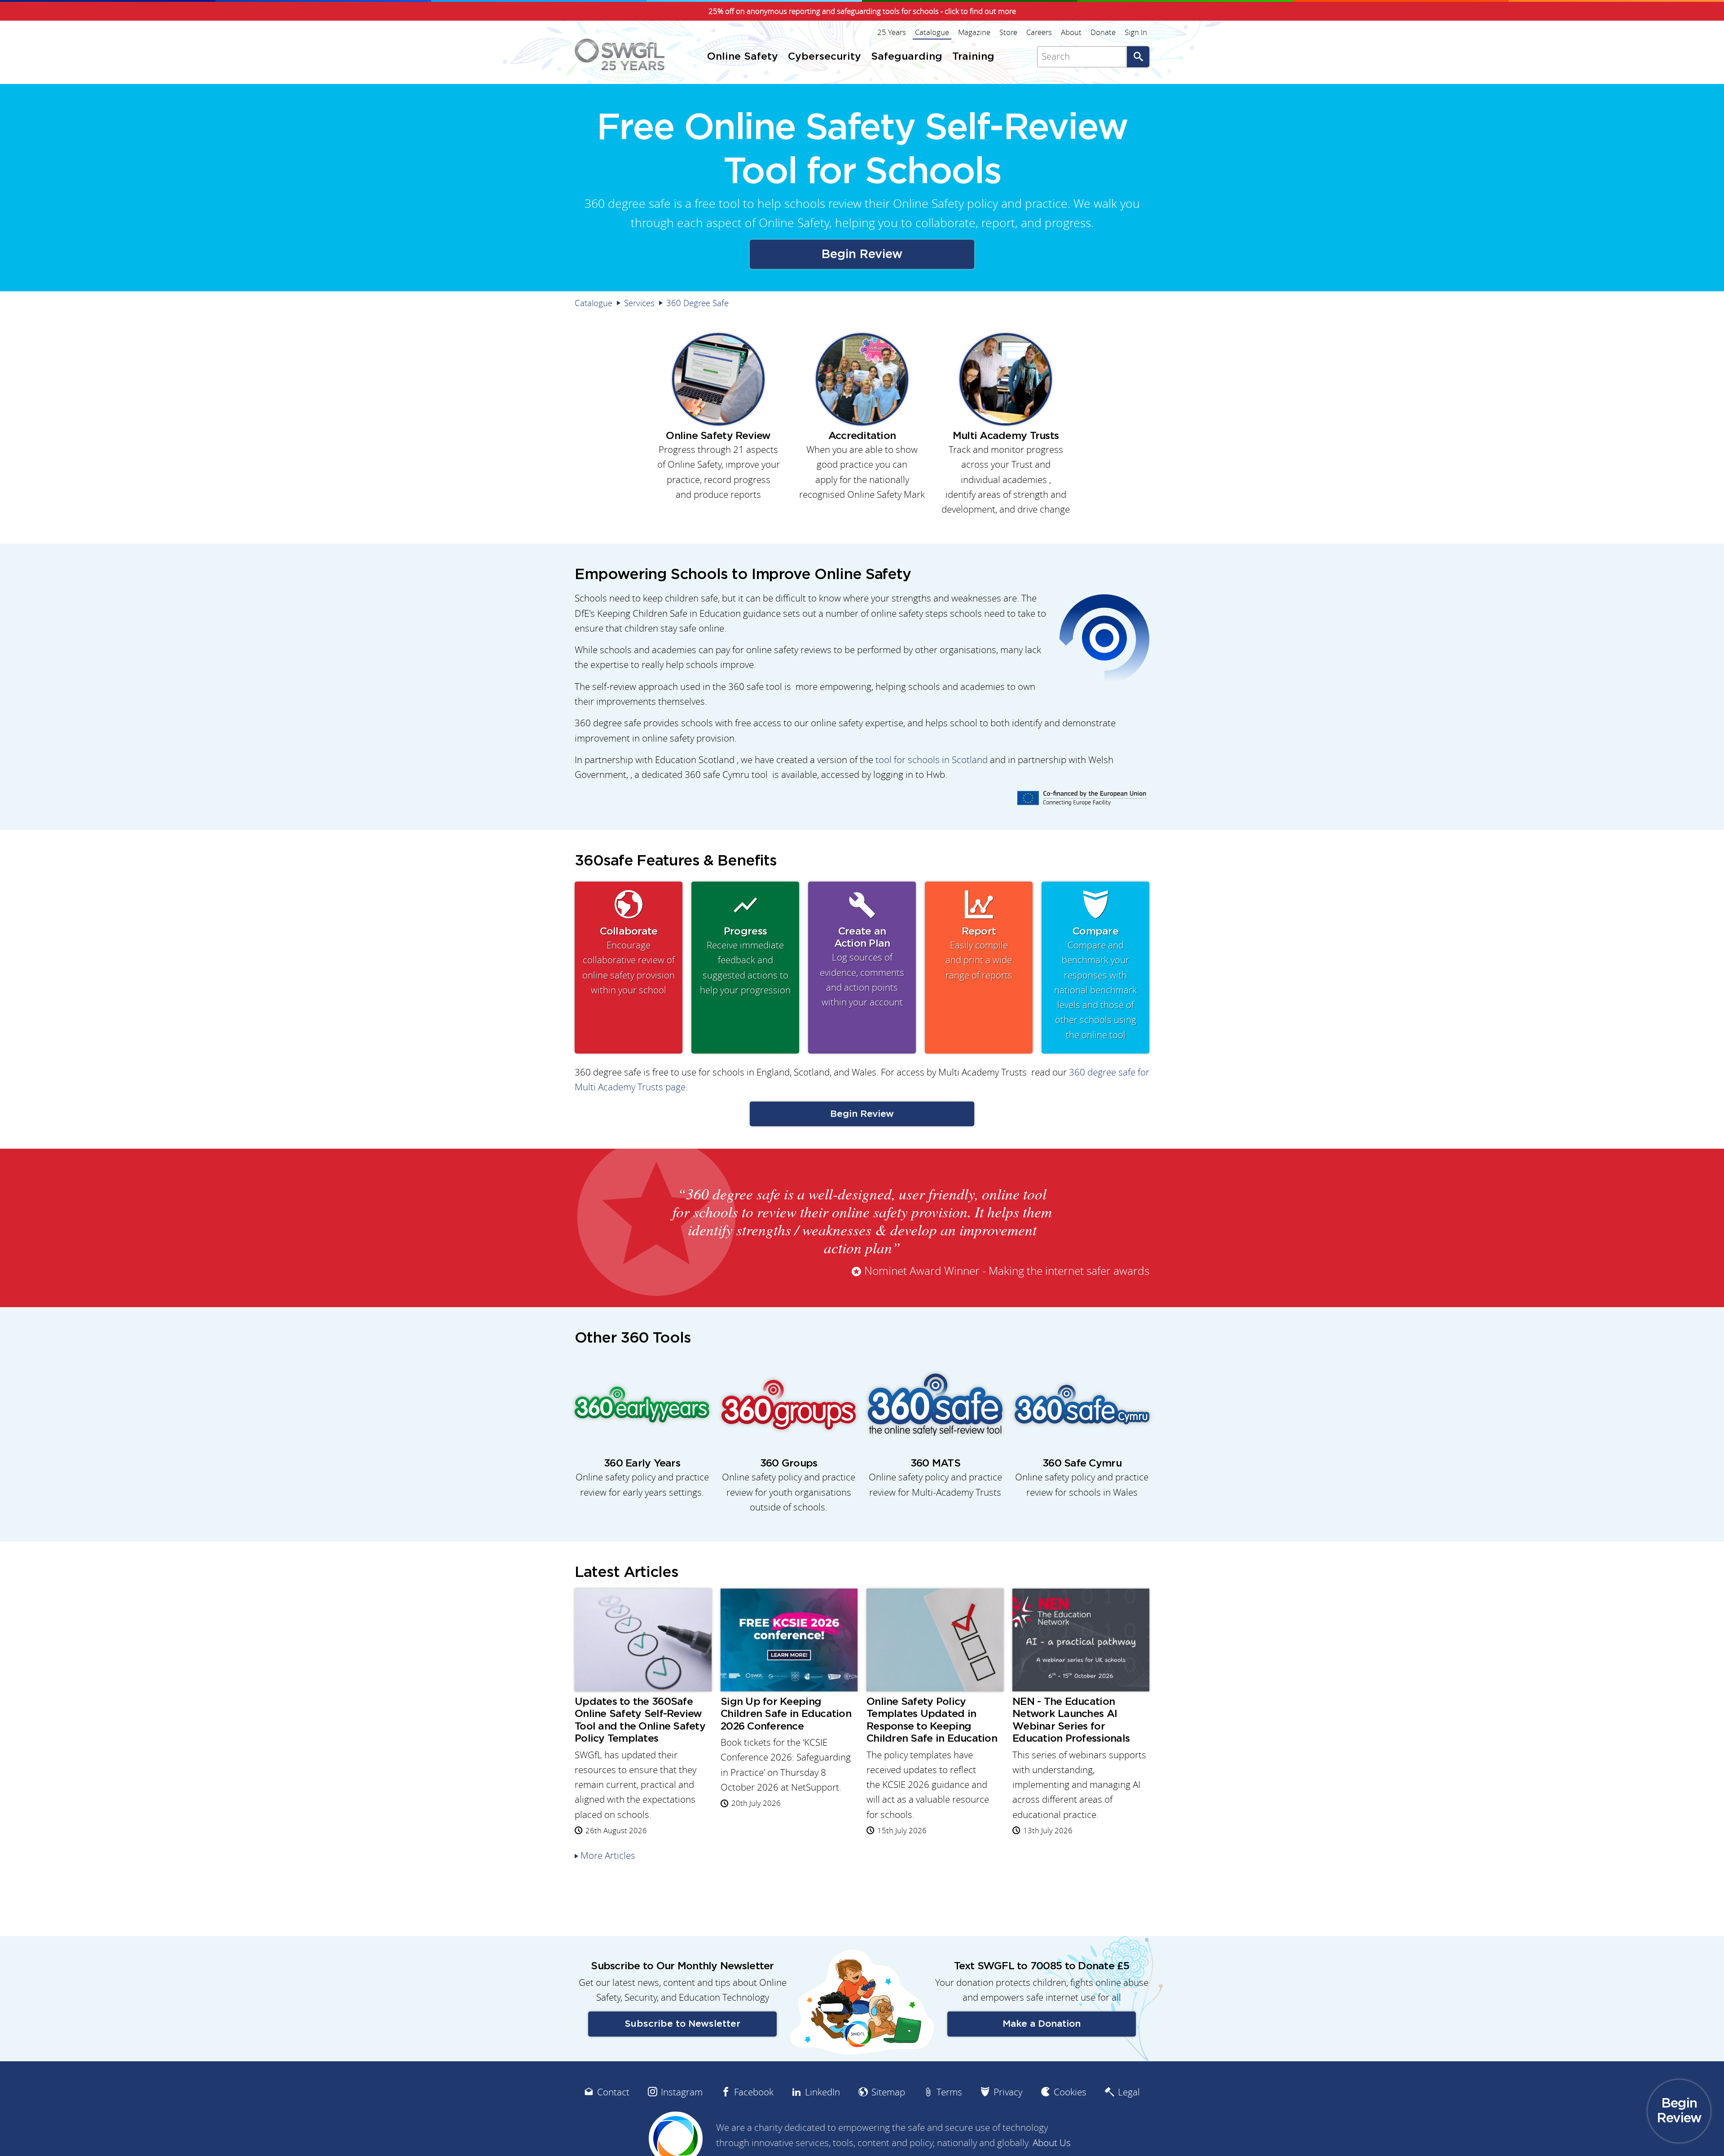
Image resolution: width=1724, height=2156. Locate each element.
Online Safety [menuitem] (743, 57)
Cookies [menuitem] (1070, 2092)
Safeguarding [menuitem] (907, 57)
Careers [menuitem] (1039, 32)
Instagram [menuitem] (682, 2092)
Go (1138, 57)
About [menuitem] (1071, 32)
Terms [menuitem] (949, 2092)
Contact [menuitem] (613, 2092)
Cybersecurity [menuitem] (825, 57)
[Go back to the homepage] (620, 55)
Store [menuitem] (1008, 32)
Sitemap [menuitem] (888, 2092)
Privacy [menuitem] (1008, 2092)
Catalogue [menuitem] (932, 32)
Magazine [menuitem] (974, 32)
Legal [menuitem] (1129, 2092)
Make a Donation (1042, 2024)
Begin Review (862, 254)
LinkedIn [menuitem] (822, 2092)
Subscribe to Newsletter (683, 2024)
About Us (1052, 2143)
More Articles (608, 1855)
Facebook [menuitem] (754, 2092)
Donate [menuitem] (1103, 32)
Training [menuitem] (973, 57)
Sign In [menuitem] (1136, 32)
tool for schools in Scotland (932, 760)
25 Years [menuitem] (892, 32)
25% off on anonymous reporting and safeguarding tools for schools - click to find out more (862, 11)
